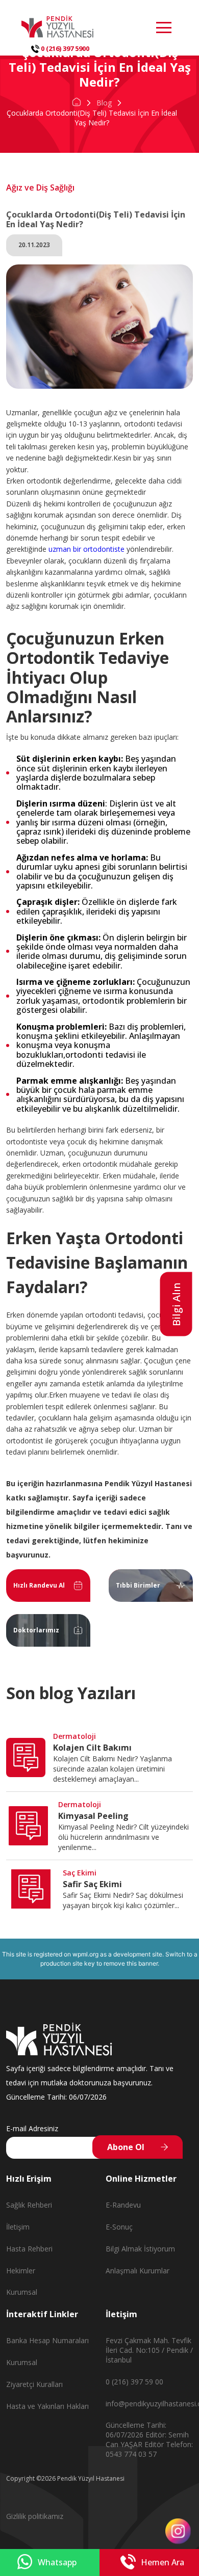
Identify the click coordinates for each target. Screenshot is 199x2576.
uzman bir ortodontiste (88, 549)
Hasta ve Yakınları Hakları (47, 2406)
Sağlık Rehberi (29, 2205)
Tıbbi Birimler (138, 1585)
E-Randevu (123, 2205)
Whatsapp (57, 2562)
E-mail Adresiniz (32, 2128)
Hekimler (21, 2271)
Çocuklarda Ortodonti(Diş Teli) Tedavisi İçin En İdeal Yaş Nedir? (92, 117)
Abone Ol (126, 2147)
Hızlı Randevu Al (39, 1585)
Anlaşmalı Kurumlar (138, 2271)
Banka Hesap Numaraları (47, 2340)
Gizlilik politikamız (35, 2516)
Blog (104, 103)
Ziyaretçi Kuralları (34, 2384)
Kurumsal (22, 2292)
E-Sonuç (119, 2227)
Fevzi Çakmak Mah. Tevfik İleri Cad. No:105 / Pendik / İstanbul (149, 2350)
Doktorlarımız (36, 1630)
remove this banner (131, 1963)
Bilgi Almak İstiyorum (140, 2249)
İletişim (18, 2227)
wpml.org (85, 1954)
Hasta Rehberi (29, 2249)
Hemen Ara (163, 2562)
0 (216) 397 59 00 (134, 2382)
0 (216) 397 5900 (64, 48)
